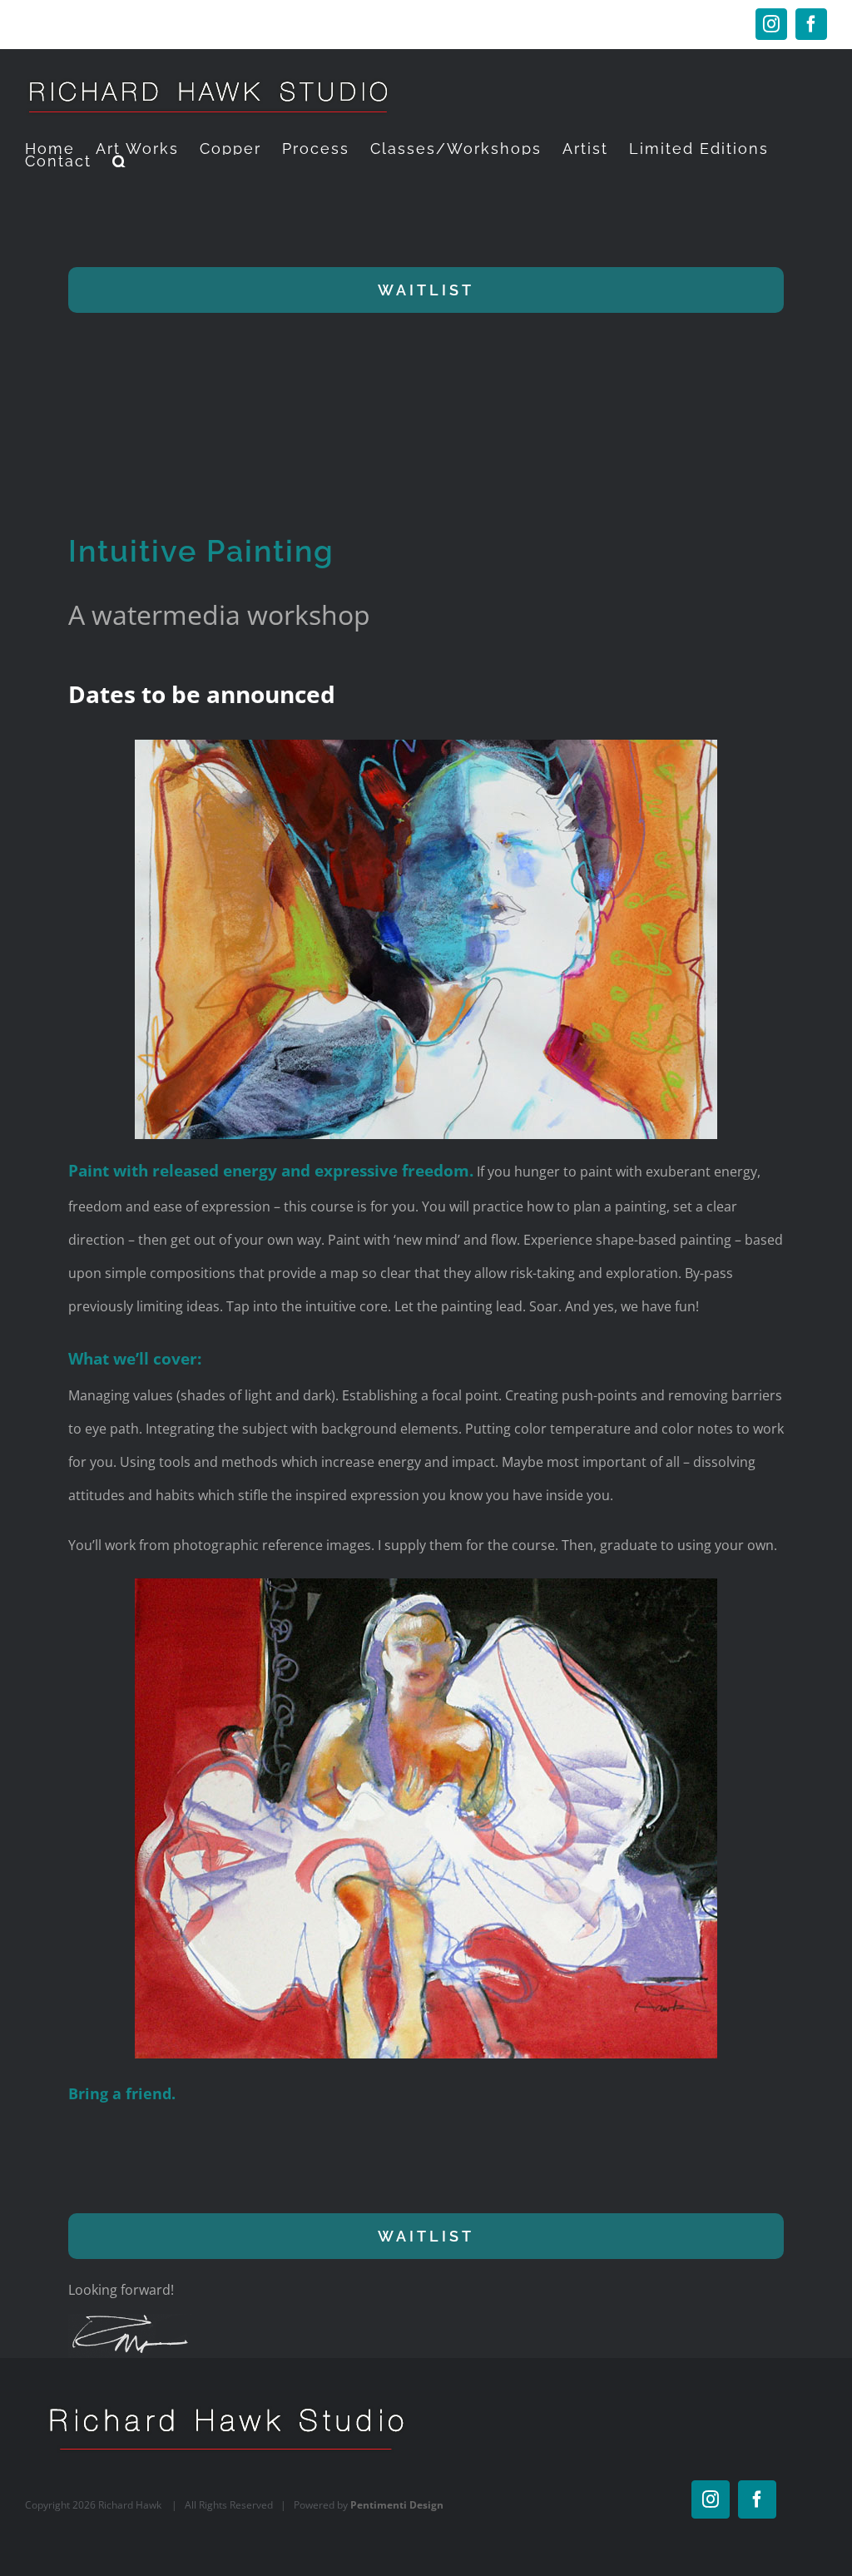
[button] (120, 161)
